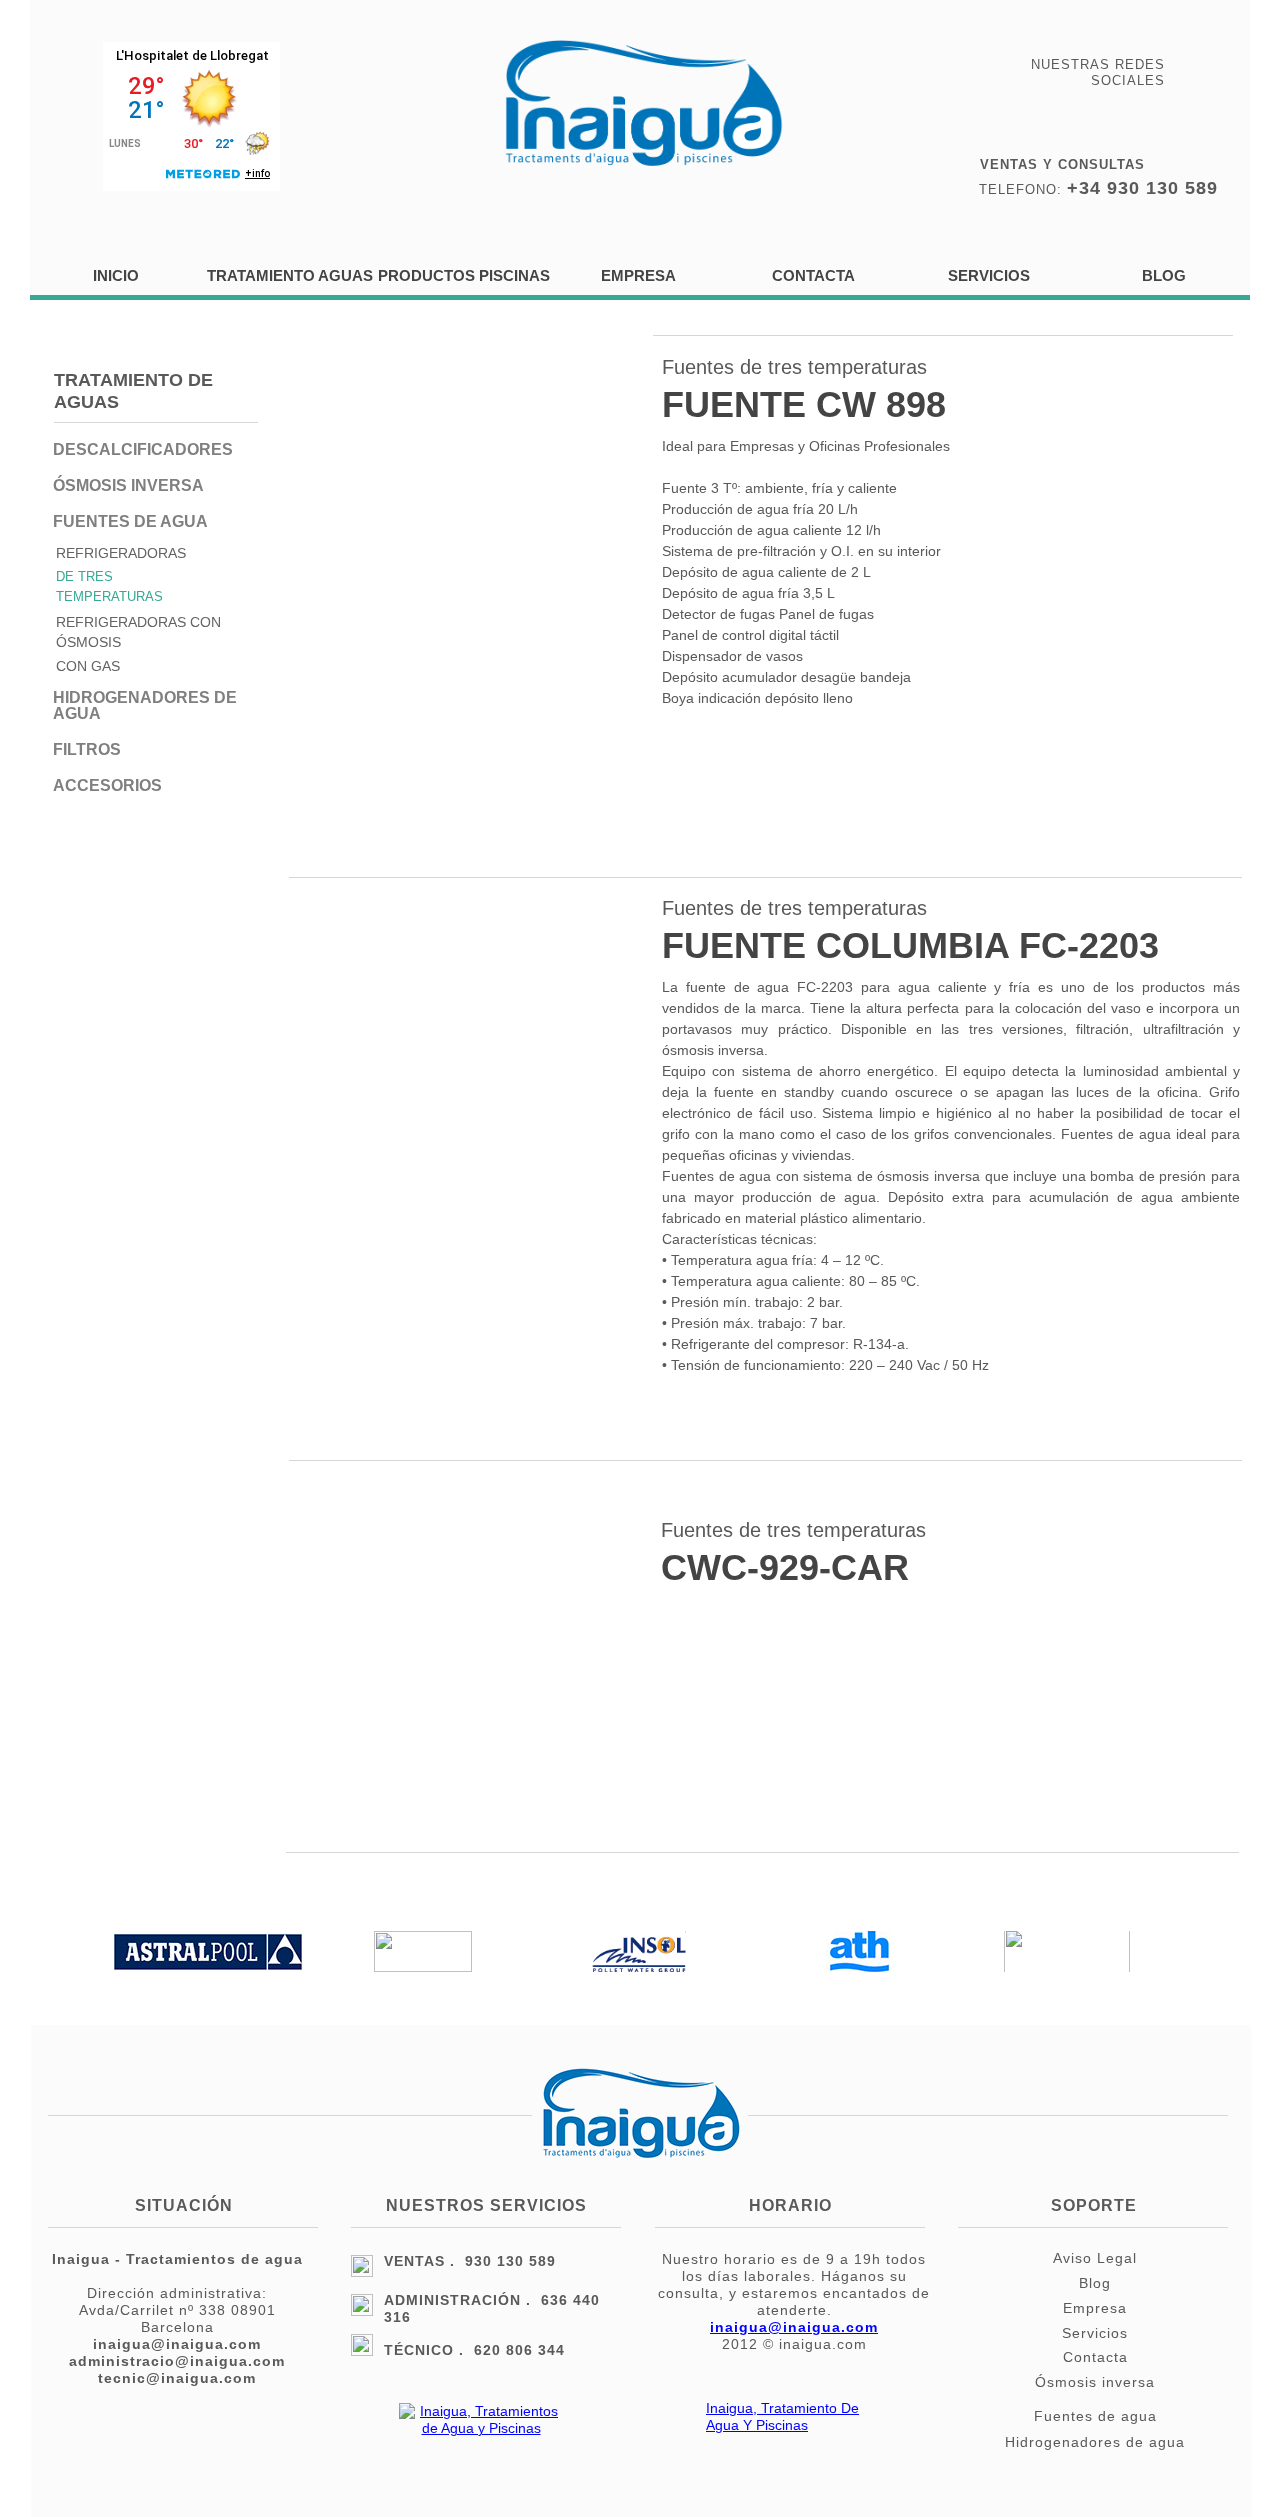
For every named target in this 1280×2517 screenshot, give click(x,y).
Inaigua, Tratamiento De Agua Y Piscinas (782, 2416)
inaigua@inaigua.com (794, 2327)
